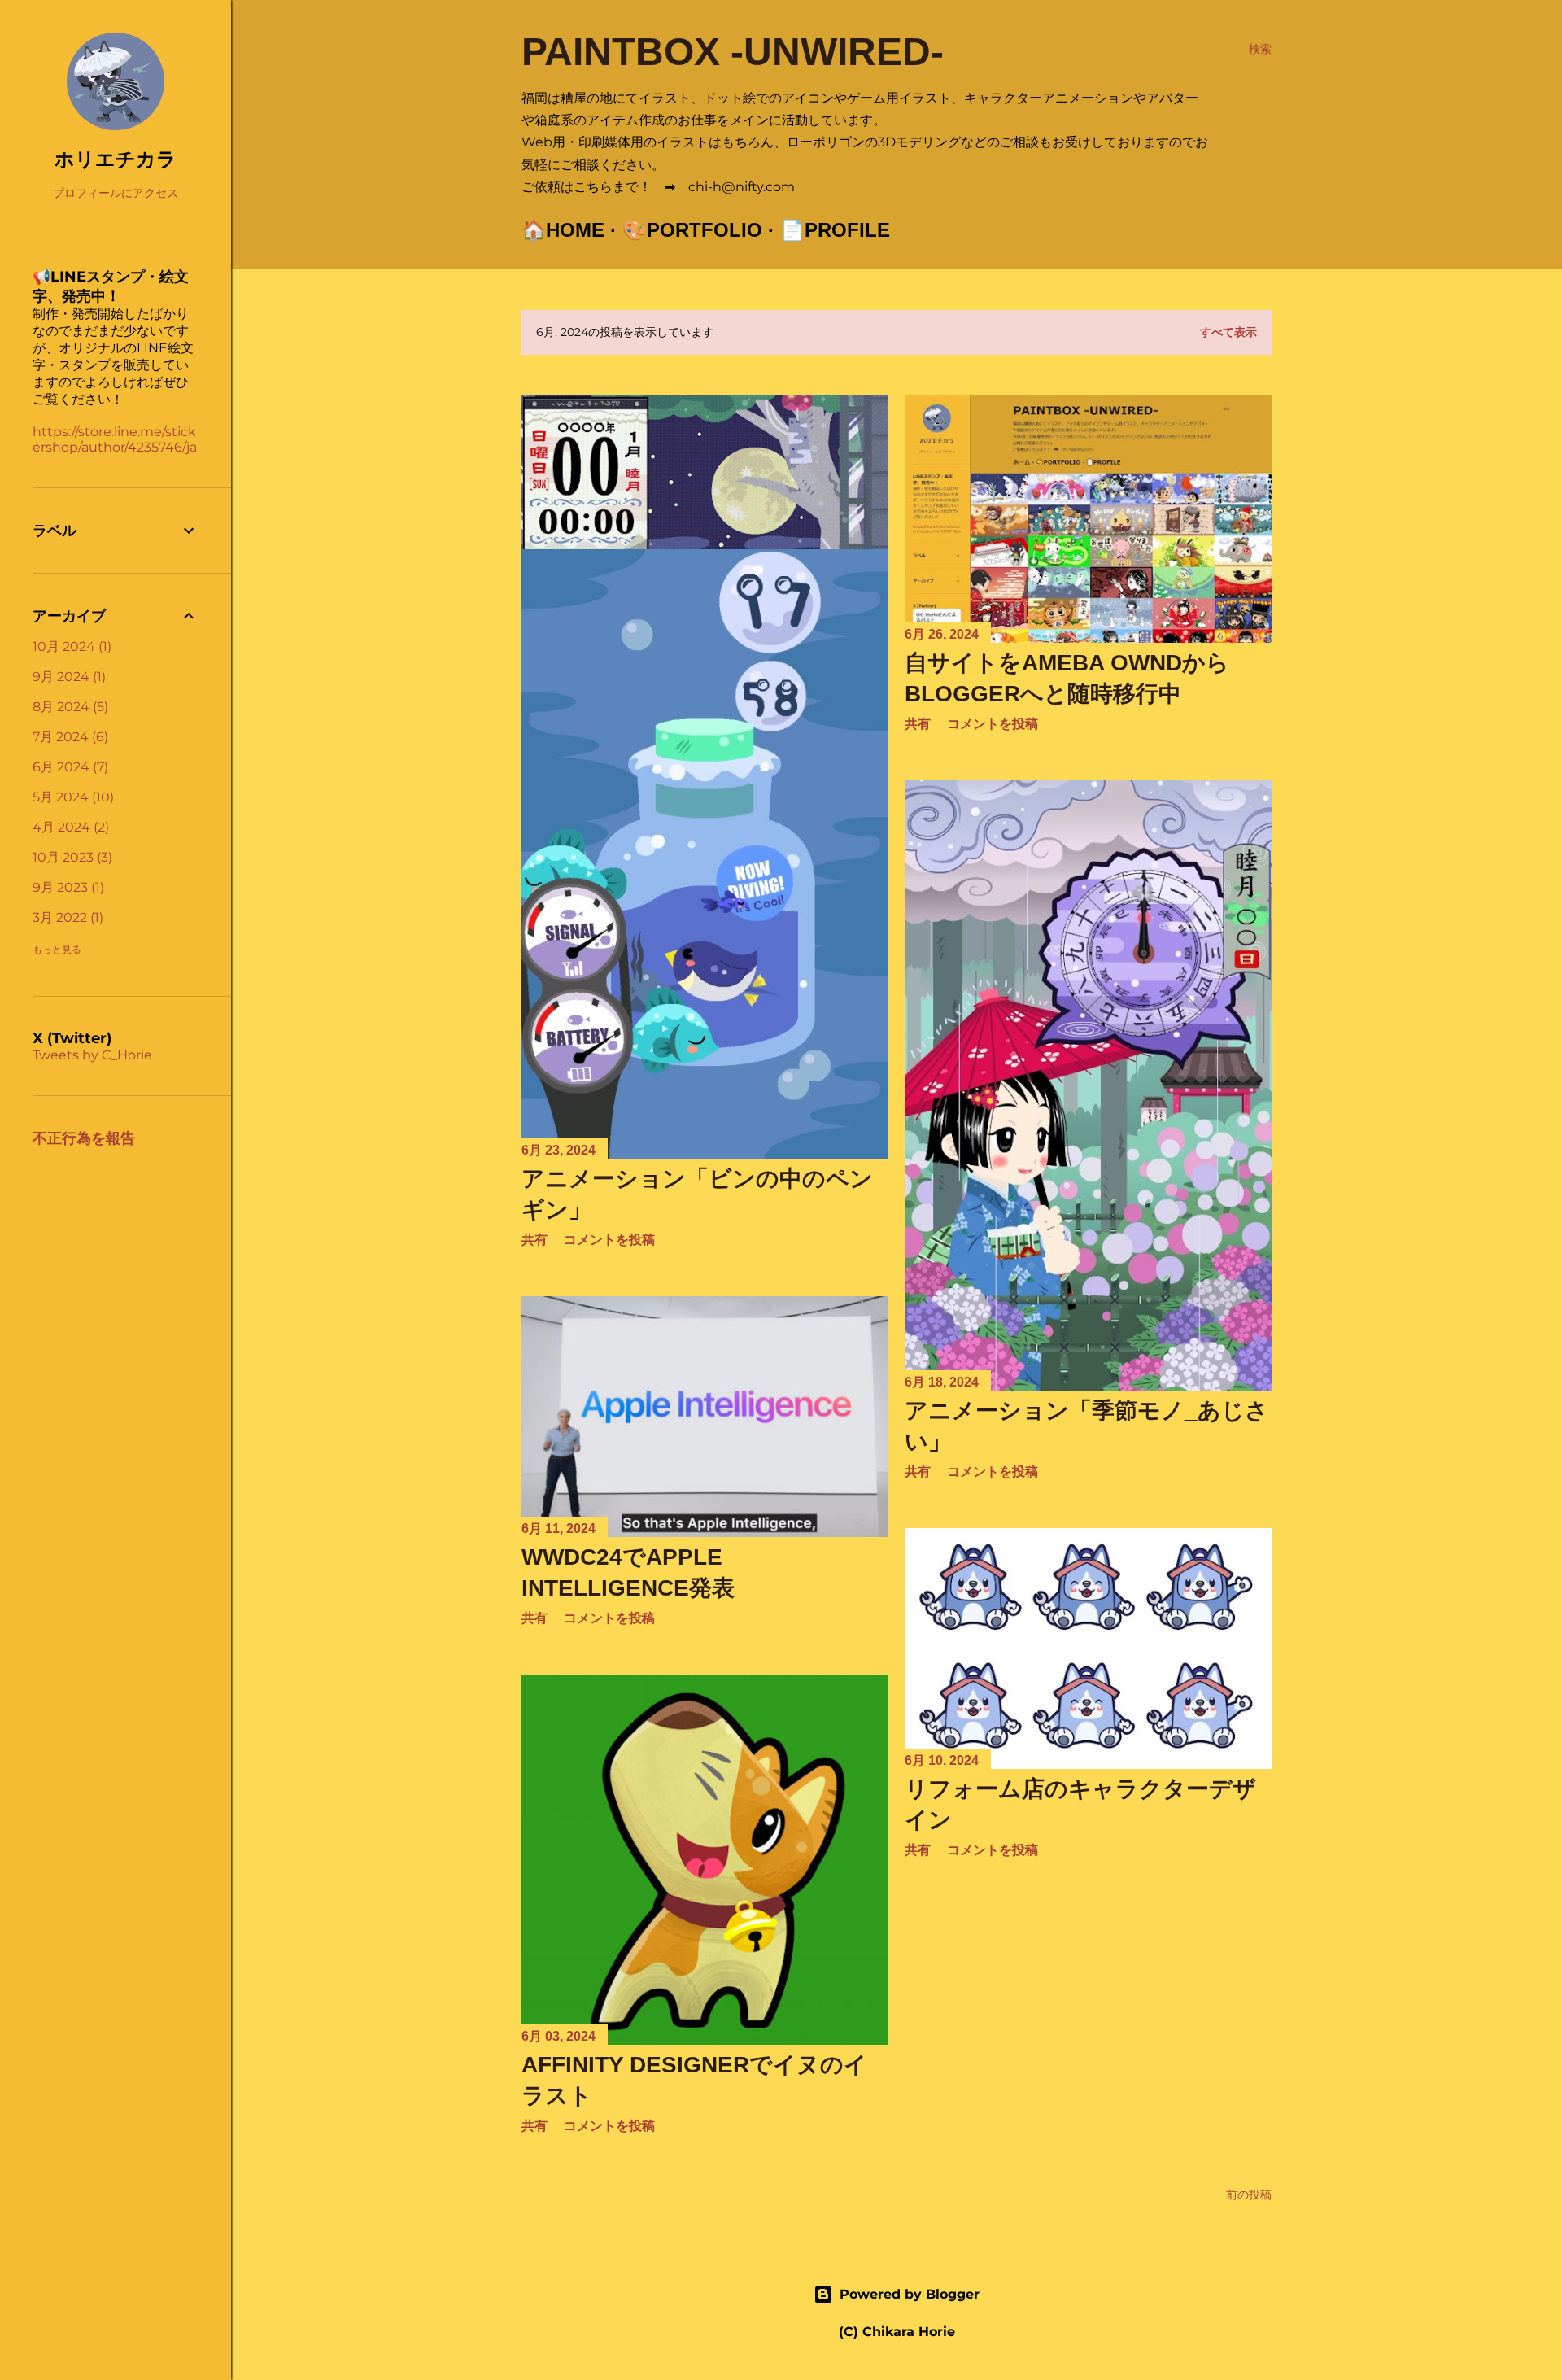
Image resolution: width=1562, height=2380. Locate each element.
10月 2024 (70, 646)
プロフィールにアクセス (116, 193)
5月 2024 (71, 797)
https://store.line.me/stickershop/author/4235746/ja (115, 439)
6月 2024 (68, 767)
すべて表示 (1228, 332)
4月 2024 (69, 827)
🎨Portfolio (692, 230)
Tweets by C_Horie (92, 1055)
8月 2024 (68, 707)
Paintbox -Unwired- (733, 52)
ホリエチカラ (116, 159)
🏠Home (563, 230)
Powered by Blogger (910, 2294)
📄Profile (835, 230)
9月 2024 (67, 677)
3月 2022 (66, 917)
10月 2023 (70, 857)
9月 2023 (66, 887)
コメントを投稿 (993, 724)
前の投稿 (1249, 2194)
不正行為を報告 (84, 1138)
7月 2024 (68, 737)
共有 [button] (918, 724)
